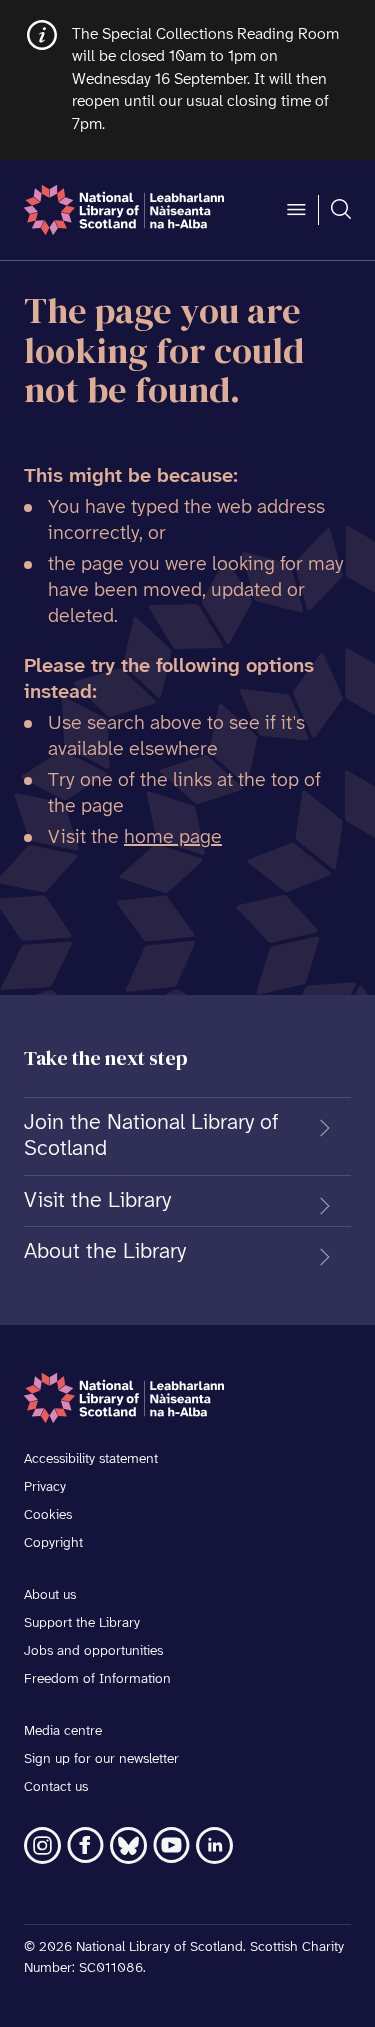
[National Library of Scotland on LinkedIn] (214, 1845)
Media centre (63, 1731)
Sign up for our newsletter (101, 1759)
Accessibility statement (91, 1459)
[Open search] (341, 210)
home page (173, 837)
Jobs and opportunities (93, 1651)
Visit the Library (97, 1201)
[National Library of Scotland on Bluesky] (128, 1845)
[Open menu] (296, 210)
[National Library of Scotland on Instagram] (42, 1845)
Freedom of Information (97, 1679)
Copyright (53, 1543)
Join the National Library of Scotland (151, 1136)
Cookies (48, 1515)
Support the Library (82, 1623)
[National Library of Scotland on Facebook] (85, 1845)
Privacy (45, 1487)
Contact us (56, 1787)
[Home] (124, 210)
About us (50, 1595)
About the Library (105, 1252)
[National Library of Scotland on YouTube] (171, 1845)
